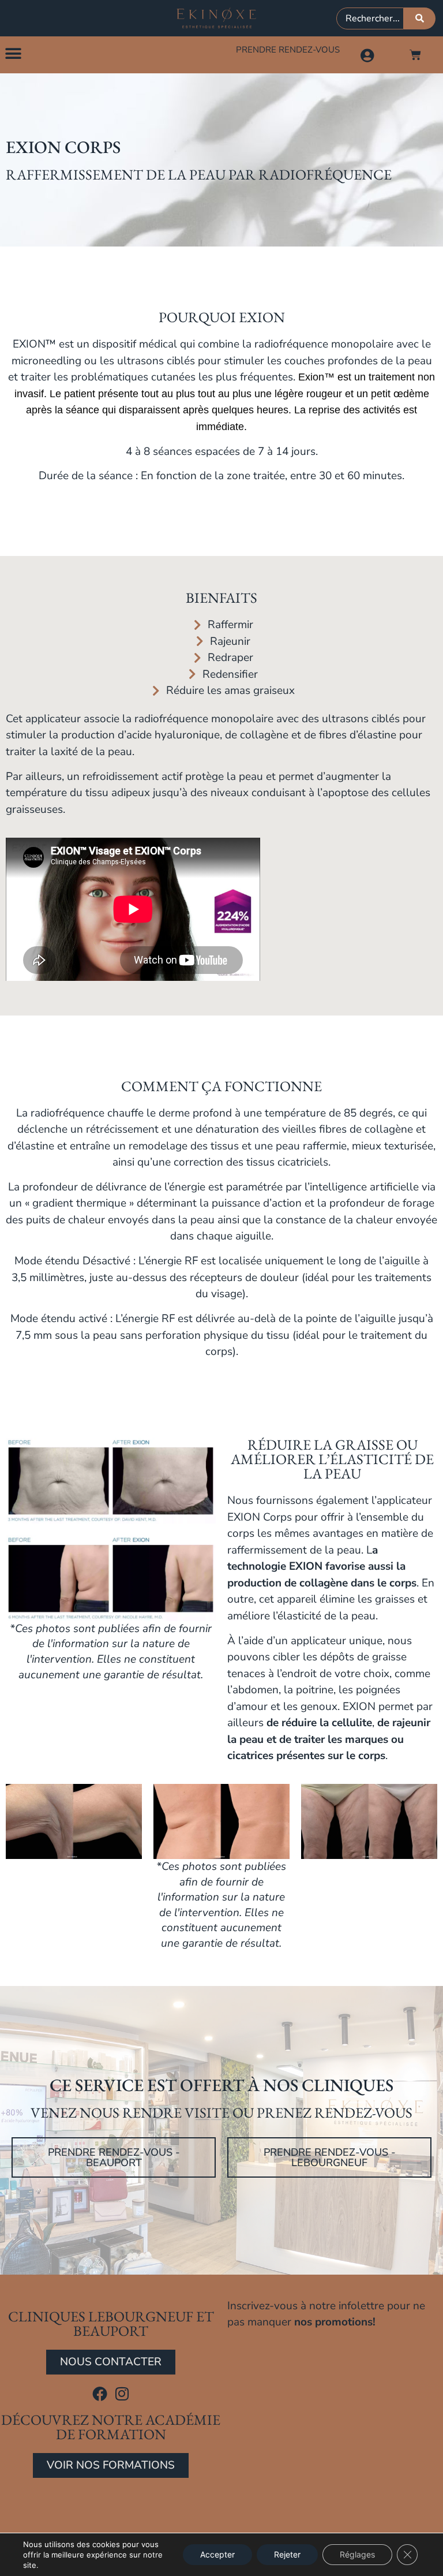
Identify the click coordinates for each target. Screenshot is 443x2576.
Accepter (217, 2554)
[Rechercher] (420, 18)
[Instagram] (122, 2394)
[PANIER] (415, 55)
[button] (13, 53)
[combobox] (370, 18)
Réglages (357, 2554)
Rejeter (287, 2554)
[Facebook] (100, 2394)
